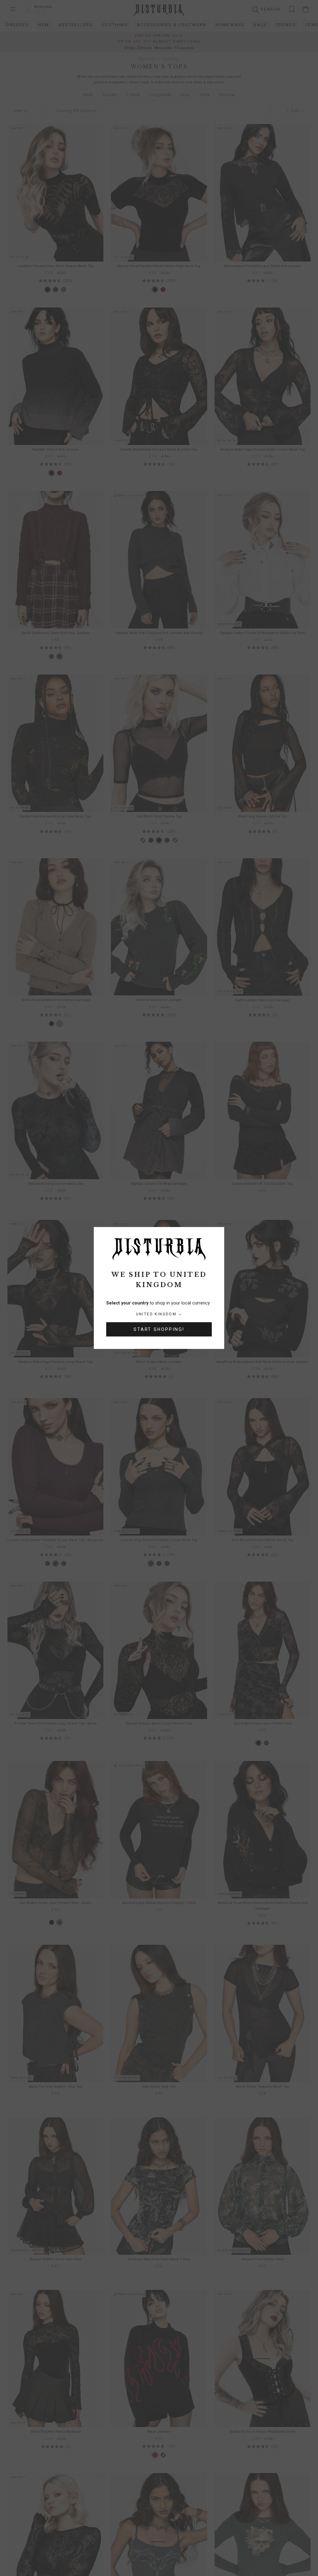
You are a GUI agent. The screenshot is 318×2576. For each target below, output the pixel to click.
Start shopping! (159, 1329)
